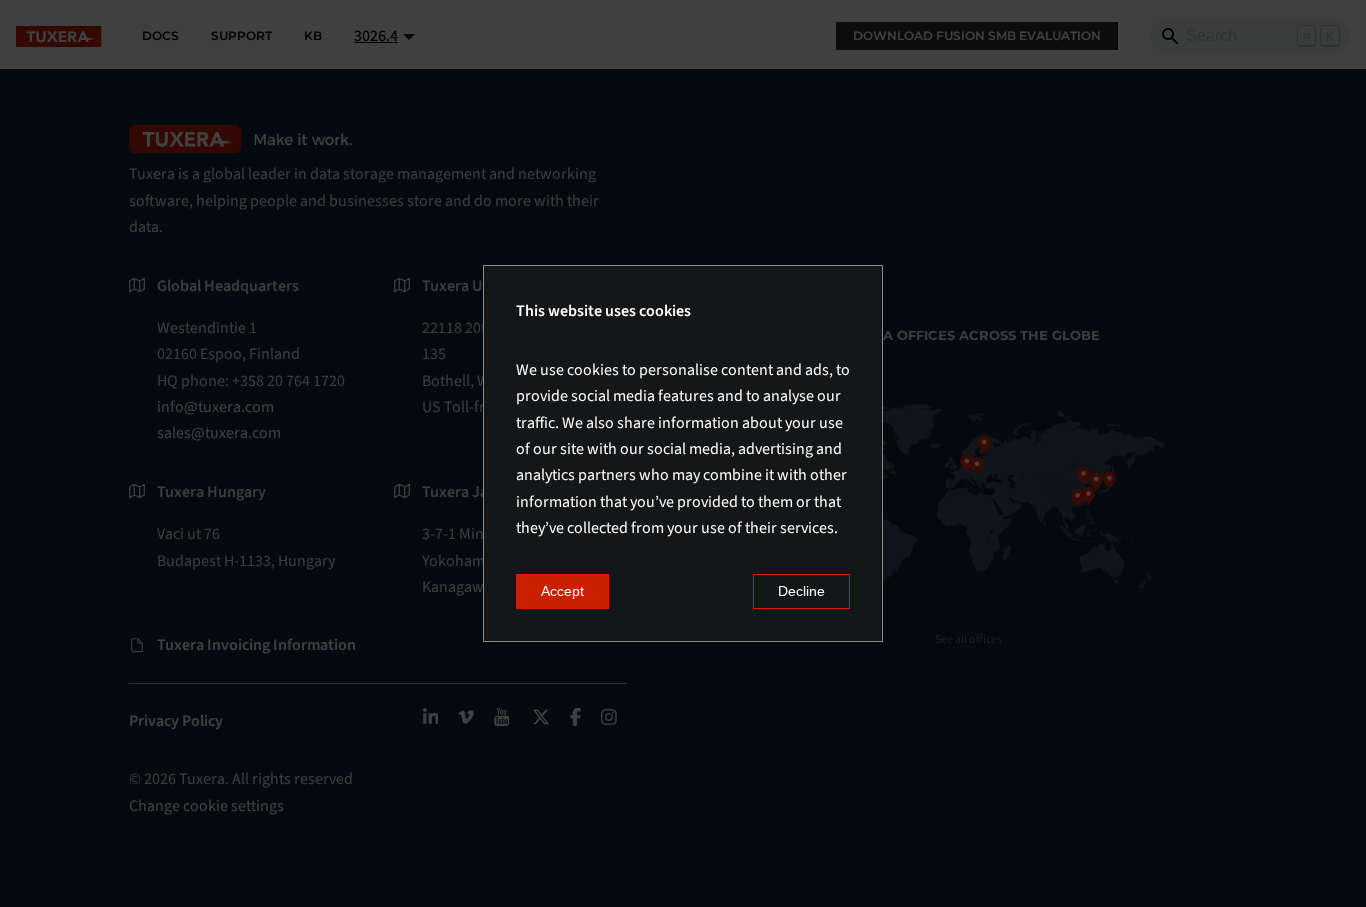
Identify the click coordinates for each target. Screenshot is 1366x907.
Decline (801, 591)
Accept (562, 591)
